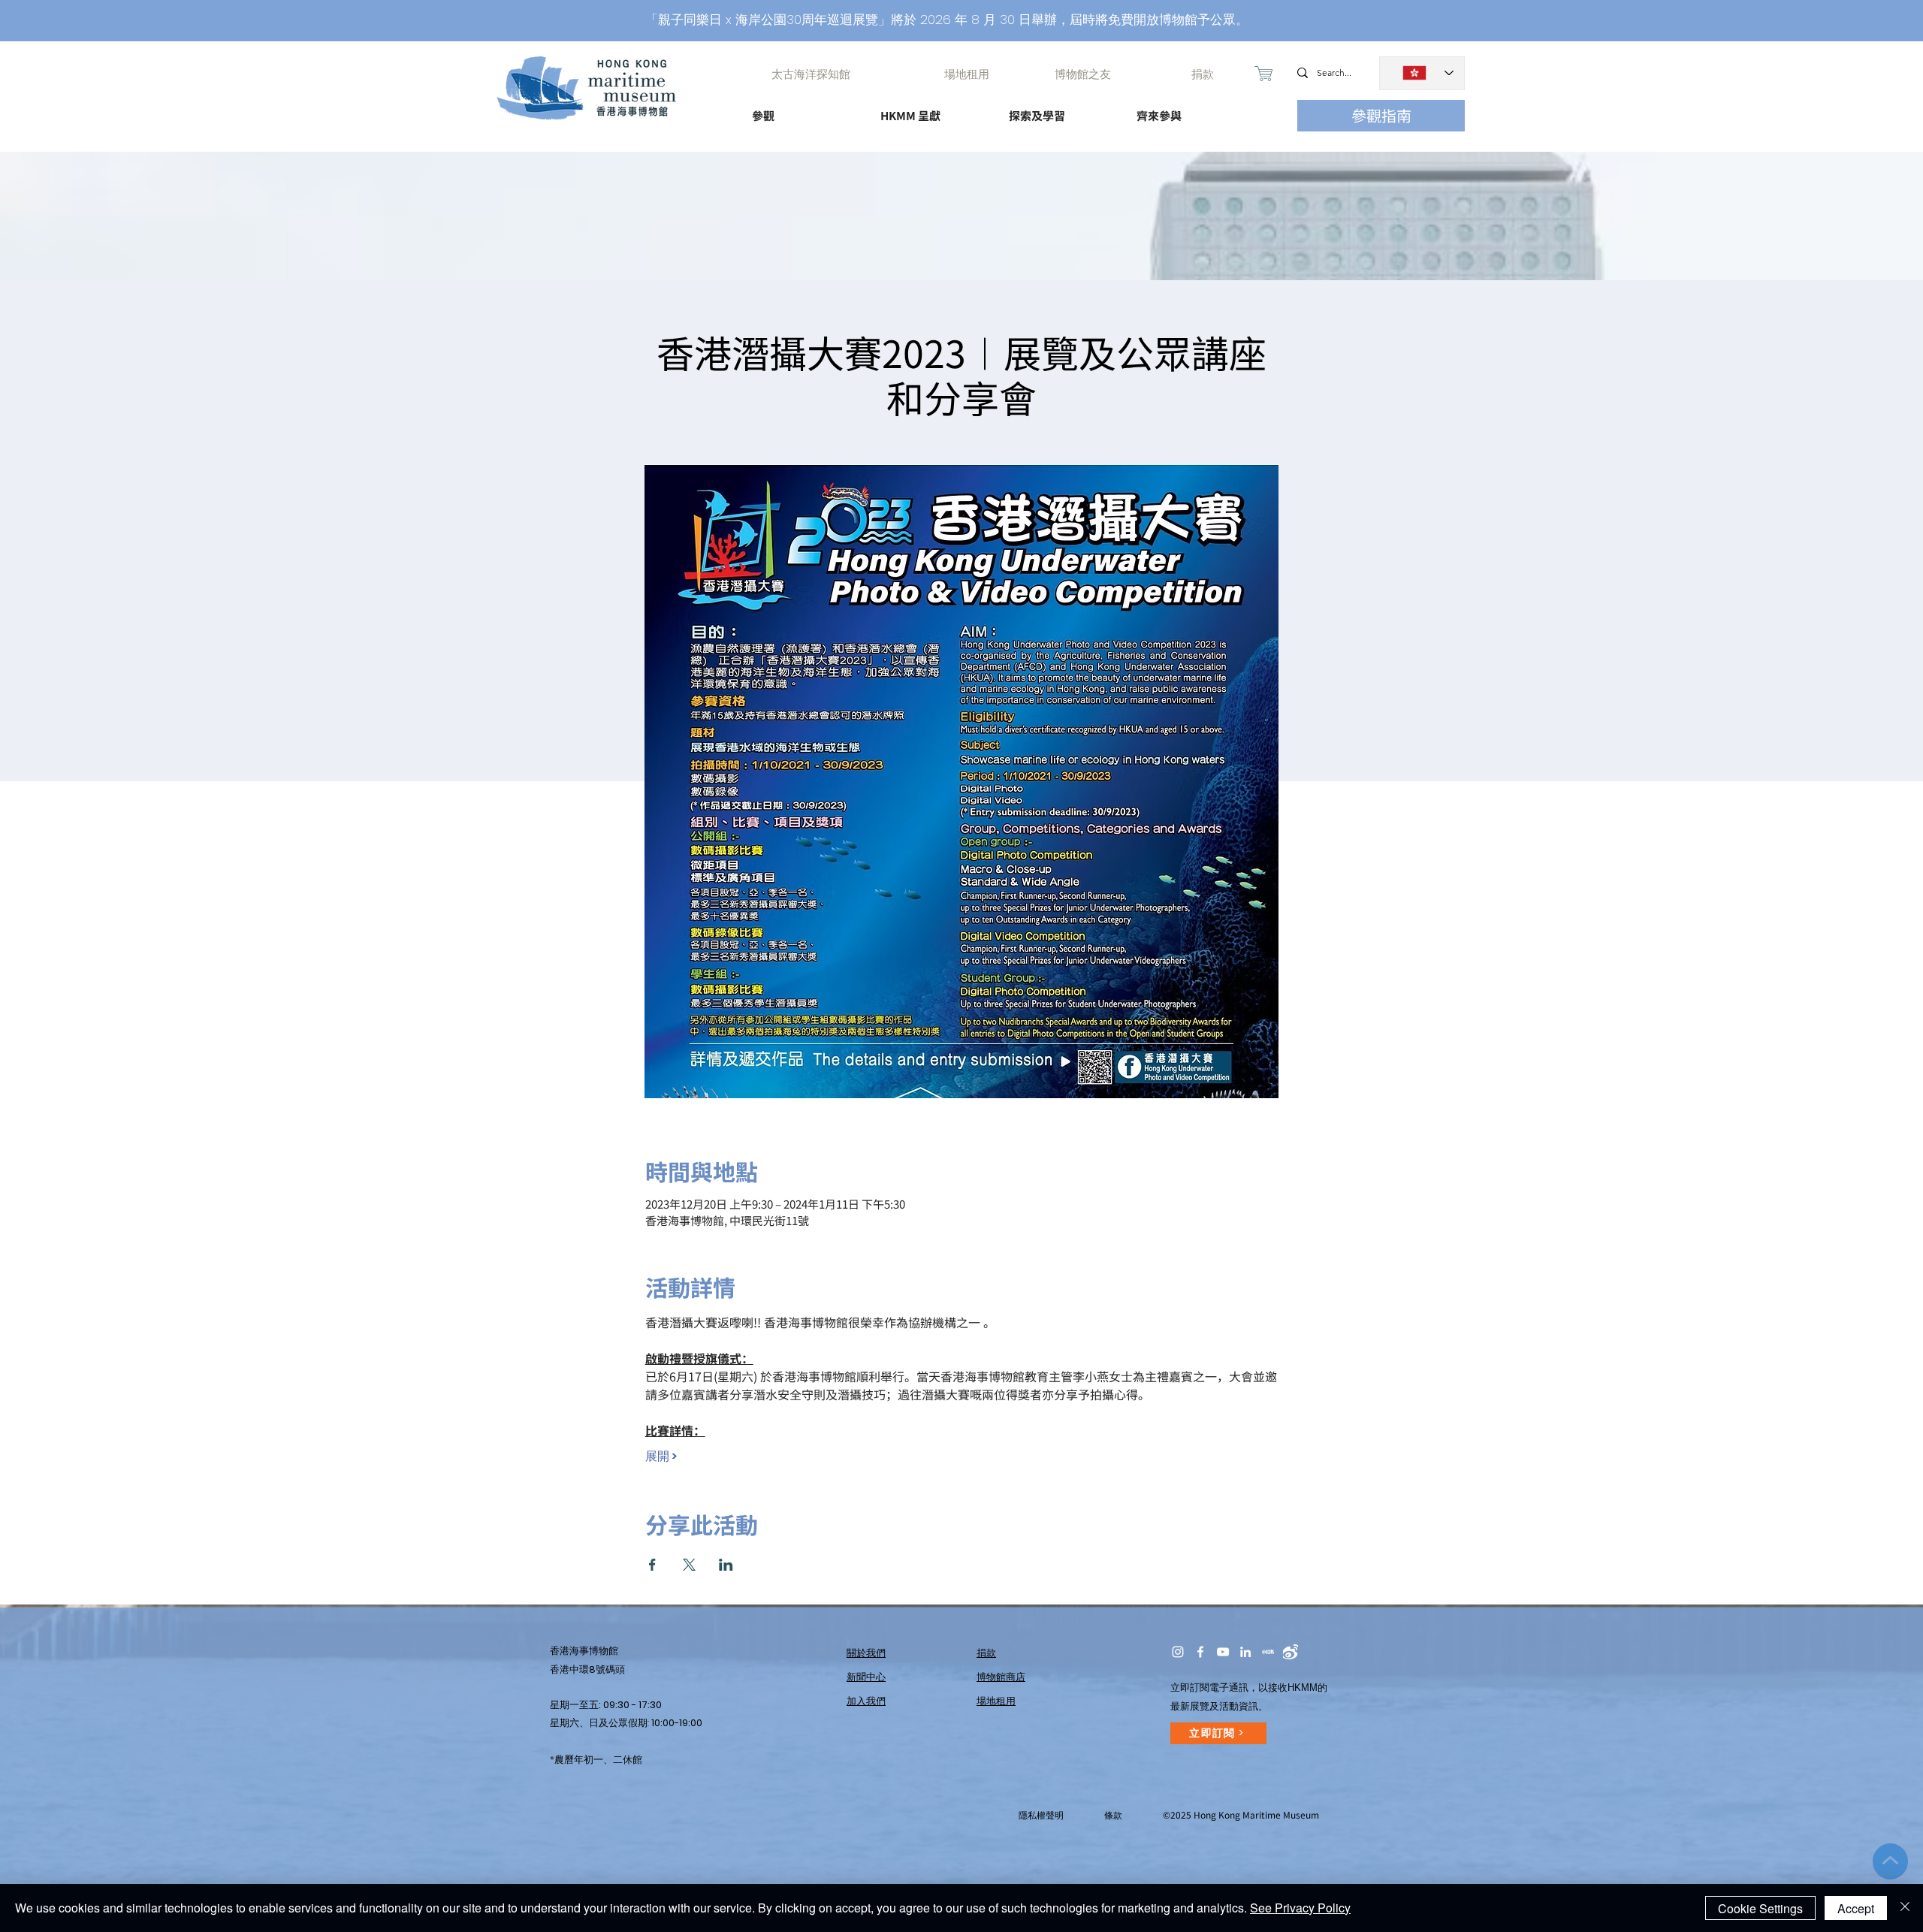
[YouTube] (1223, 1652)
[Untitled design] (1268, 1652)
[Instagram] (1178, 1652)
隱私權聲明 (1041, 1815)
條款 (1113, 1815)
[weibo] (1291, 1652)
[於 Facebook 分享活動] (652, 1565)
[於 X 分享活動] (689, 1565)
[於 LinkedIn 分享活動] (726, 1565)
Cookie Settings (1760, 1908)
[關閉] (1905, 1908)
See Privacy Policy (1300, 1908)
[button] (803, 109)
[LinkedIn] (1245, 1652)
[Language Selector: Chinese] (1422, 73)
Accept (1856, 1908)
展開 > (661, 1457)
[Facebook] (1200, 1652)
